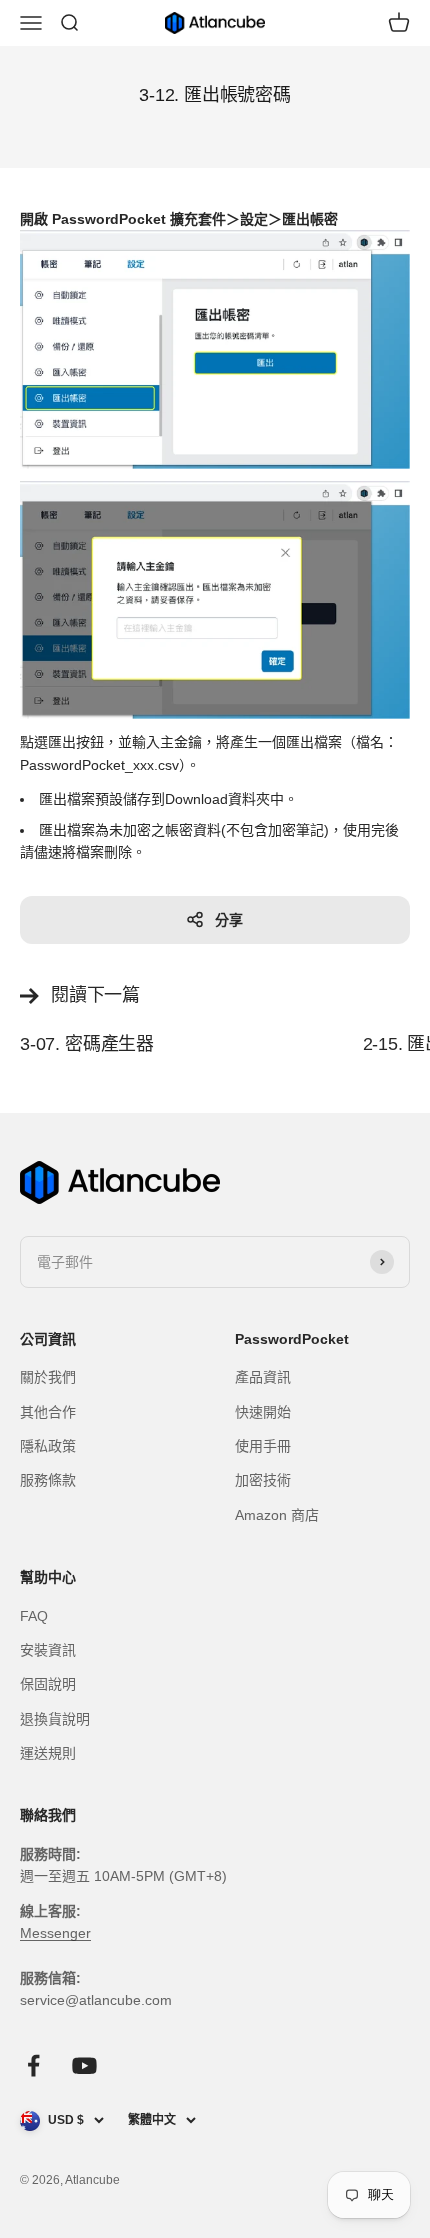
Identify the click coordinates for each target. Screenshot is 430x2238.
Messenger (55, 1933)
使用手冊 (263, 1446)
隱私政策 (48, 1446)
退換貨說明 (55, 1719)
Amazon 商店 (277, 1515)
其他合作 (48, 1412)
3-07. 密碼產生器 (87, 1044)
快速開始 (263, 1412)
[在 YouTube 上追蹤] (84, 2065)
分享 (229, 920)
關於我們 (48, 1377)
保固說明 (48, 1684)
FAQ (34, 1616)
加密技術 (263, 1480)
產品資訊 (263, 1377)
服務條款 (48, 1480)
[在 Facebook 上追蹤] (33, 2065)
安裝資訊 (48, 1650)
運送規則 (48, 1753)
